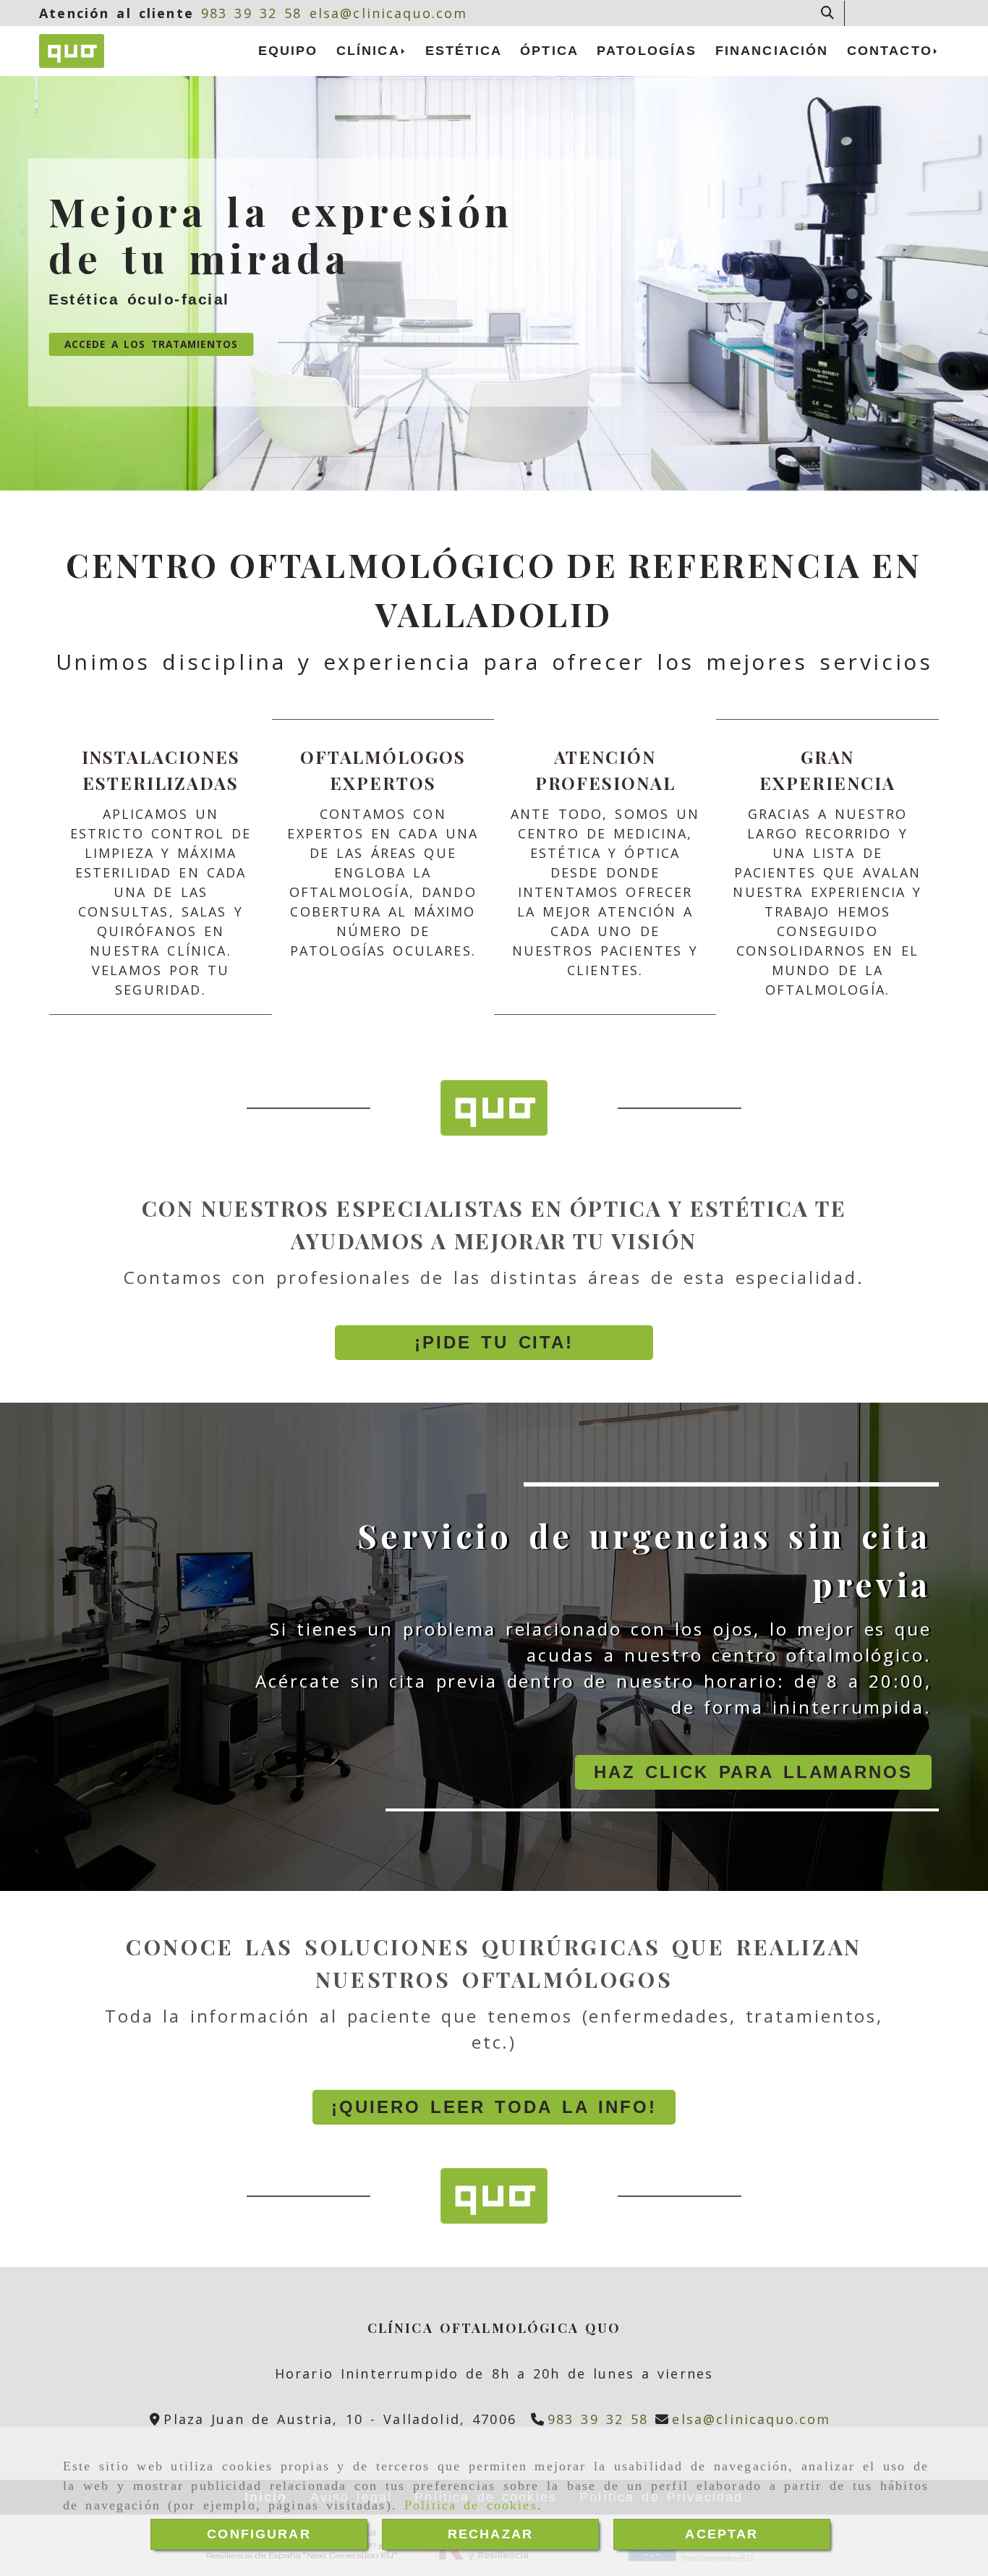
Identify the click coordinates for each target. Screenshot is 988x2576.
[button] (494, 1343)
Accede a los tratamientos (151, 344)
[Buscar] (827, 13)
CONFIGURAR (259, 2534)
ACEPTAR (721, 2534)
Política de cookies (471, 2505)
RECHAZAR (490, 2534)
